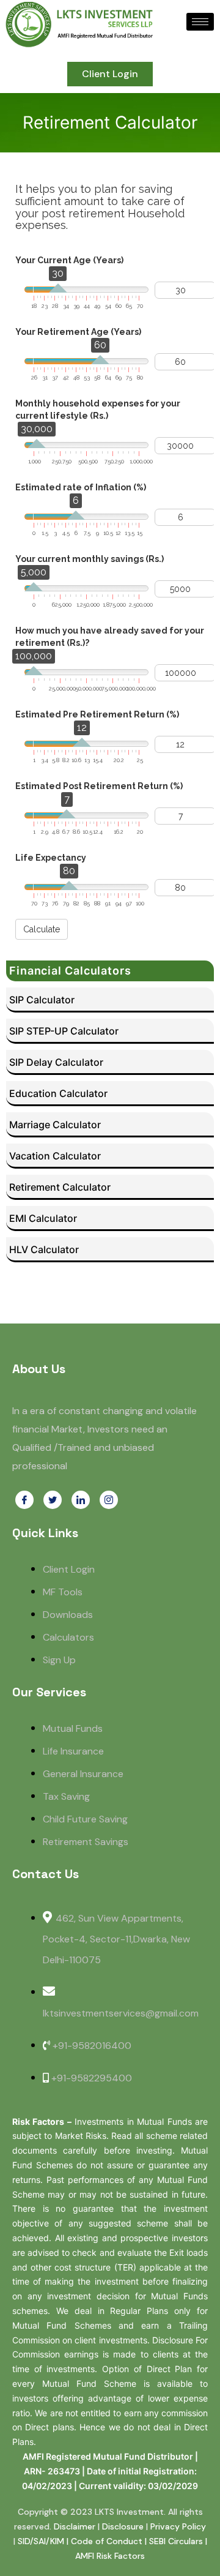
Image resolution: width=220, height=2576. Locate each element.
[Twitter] (53, 1500)
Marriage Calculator (55, 1125)
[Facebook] (24, 1500)
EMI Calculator (43, 1218)
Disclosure (123, 2526)
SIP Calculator (42, 1000)
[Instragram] (109, 1500)
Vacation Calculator (55, 1156)
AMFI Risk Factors (110, 2556)
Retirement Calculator (60, 1187)
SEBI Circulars (176, 2541)
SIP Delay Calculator (56, 1062)
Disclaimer (75, 2526)
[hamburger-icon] (200, 22)
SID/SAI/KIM (41, 2541)
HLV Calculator (44, 1249)
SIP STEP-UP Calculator (64, 1031)
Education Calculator (58, 1093)
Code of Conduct (107, 2541)
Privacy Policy (178, 2526)
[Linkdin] (81, 1500)
